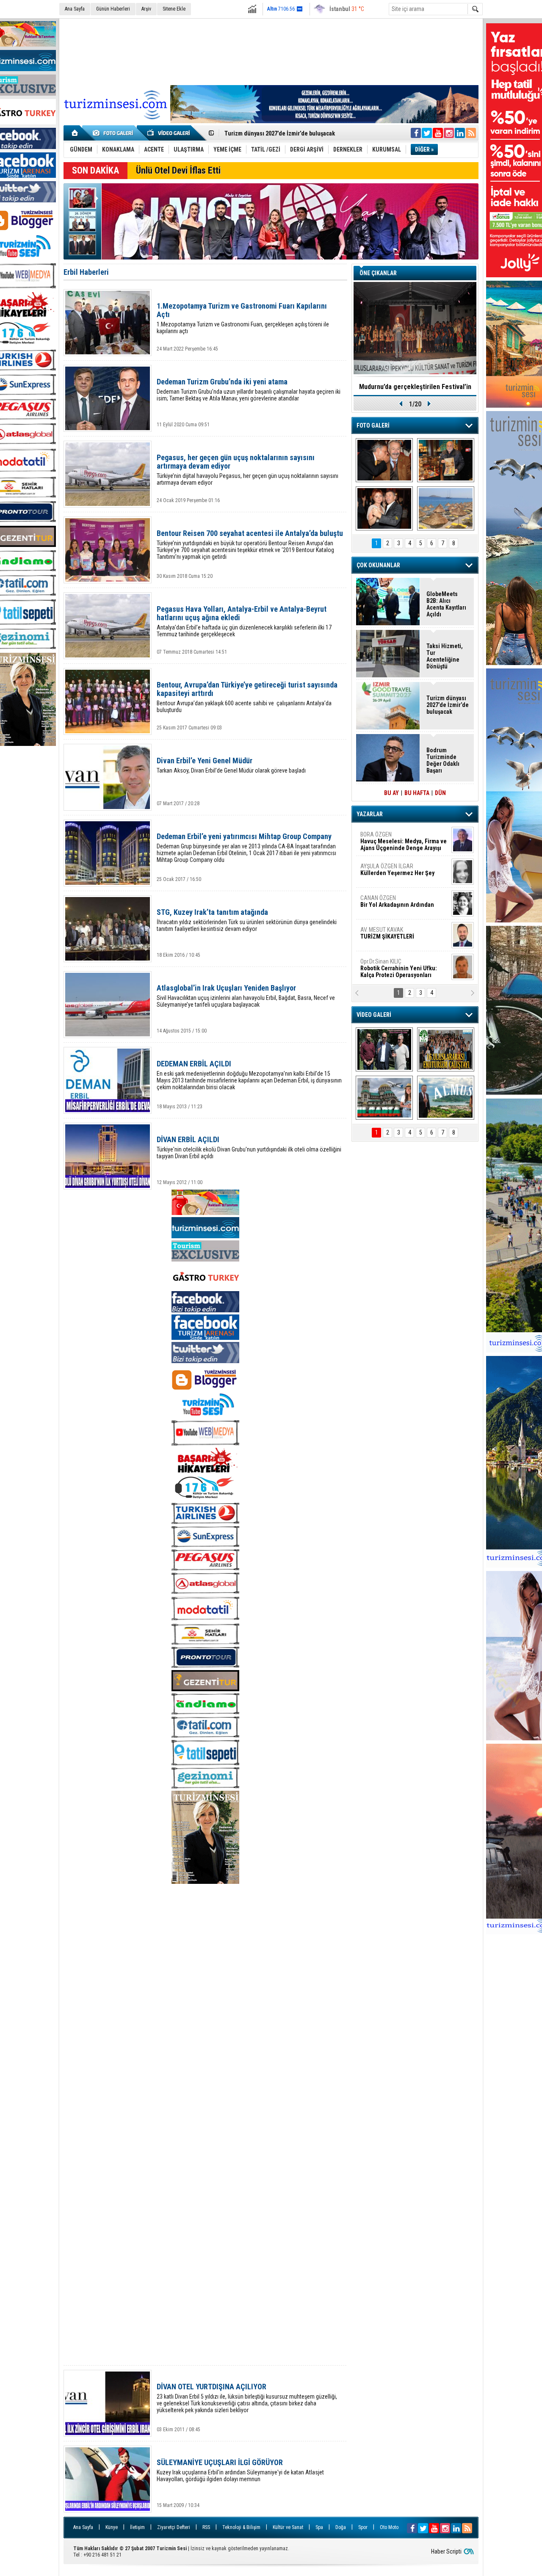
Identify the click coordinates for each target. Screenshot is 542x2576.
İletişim (137, 2527)
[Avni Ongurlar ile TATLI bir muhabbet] (446, 460)
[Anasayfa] (75, 133)
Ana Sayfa (75, 9)
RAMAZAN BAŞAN (387, 838)
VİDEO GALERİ (374, 1015)
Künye (112, 2527)
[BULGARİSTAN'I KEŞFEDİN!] (384, 1098)
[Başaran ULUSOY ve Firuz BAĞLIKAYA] (384, 460)
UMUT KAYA (393, 936)
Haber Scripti (446, 2551)
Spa (319, 2527)
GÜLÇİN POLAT (397, 870)
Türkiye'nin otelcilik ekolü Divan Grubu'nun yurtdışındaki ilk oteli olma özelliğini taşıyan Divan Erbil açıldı (249, 1147)
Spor (363, 2527)
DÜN (440, 793)
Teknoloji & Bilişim (241, 2527)
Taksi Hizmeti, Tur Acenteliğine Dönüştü (276, 133)
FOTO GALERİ (373, 425)
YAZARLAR (370, 814)
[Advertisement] (271, 50)
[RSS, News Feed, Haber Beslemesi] (471, 133)
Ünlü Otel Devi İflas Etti (178, 170)
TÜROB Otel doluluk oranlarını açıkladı (415, 387)
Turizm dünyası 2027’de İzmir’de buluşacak (448, 705)
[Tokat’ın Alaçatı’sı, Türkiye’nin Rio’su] (446, 1098)
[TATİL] (446, 508)
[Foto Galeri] (114, 133)
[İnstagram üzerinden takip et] (449, 133)
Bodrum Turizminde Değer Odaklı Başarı (443, 760)
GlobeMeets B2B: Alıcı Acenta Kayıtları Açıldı (446, 604)
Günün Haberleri (113, 9)
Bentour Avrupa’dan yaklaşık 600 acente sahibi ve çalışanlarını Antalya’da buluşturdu (247, 697)
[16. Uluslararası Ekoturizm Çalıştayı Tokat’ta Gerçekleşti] (446, 1049)
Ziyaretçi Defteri (174, 2527)
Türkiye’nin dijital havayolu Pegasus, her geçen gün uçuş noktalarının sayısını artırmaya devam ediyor (247, 470)
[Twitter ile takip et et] (427, 133)
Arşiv (146, 9)
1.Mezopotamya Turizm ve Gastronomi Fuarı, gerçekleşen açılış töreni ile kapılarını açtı (243, 318)
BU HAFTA (417, 793)
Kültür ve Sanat (288, 2527)
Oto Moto (389, 2527)
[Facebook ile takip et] (416, 133)
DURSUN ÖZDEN (403, 968)
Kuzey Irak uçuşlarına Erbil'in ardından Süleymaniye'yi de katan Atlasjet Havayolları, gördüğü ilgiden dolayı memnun (240, 2470)
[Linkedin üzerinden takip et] (460, 133)
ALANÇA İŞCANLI (396, 905)
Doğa (341, 2527)
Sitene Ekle (174, 9)
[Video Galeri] (169, 133)
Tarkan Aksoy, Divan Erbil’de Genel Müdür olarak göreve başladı (231, 765)
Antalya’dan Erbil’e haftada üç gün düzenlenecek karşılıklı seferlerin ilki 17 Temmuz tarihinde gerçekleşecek (244, 621)
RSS (206, 2527)
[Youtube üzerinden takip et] (438, 133)
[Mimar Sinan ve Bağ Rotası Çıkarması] (384, 1049)
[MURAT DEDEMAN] (384, 508)
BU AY (391, 793)
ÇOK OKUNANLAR (378, 565)
